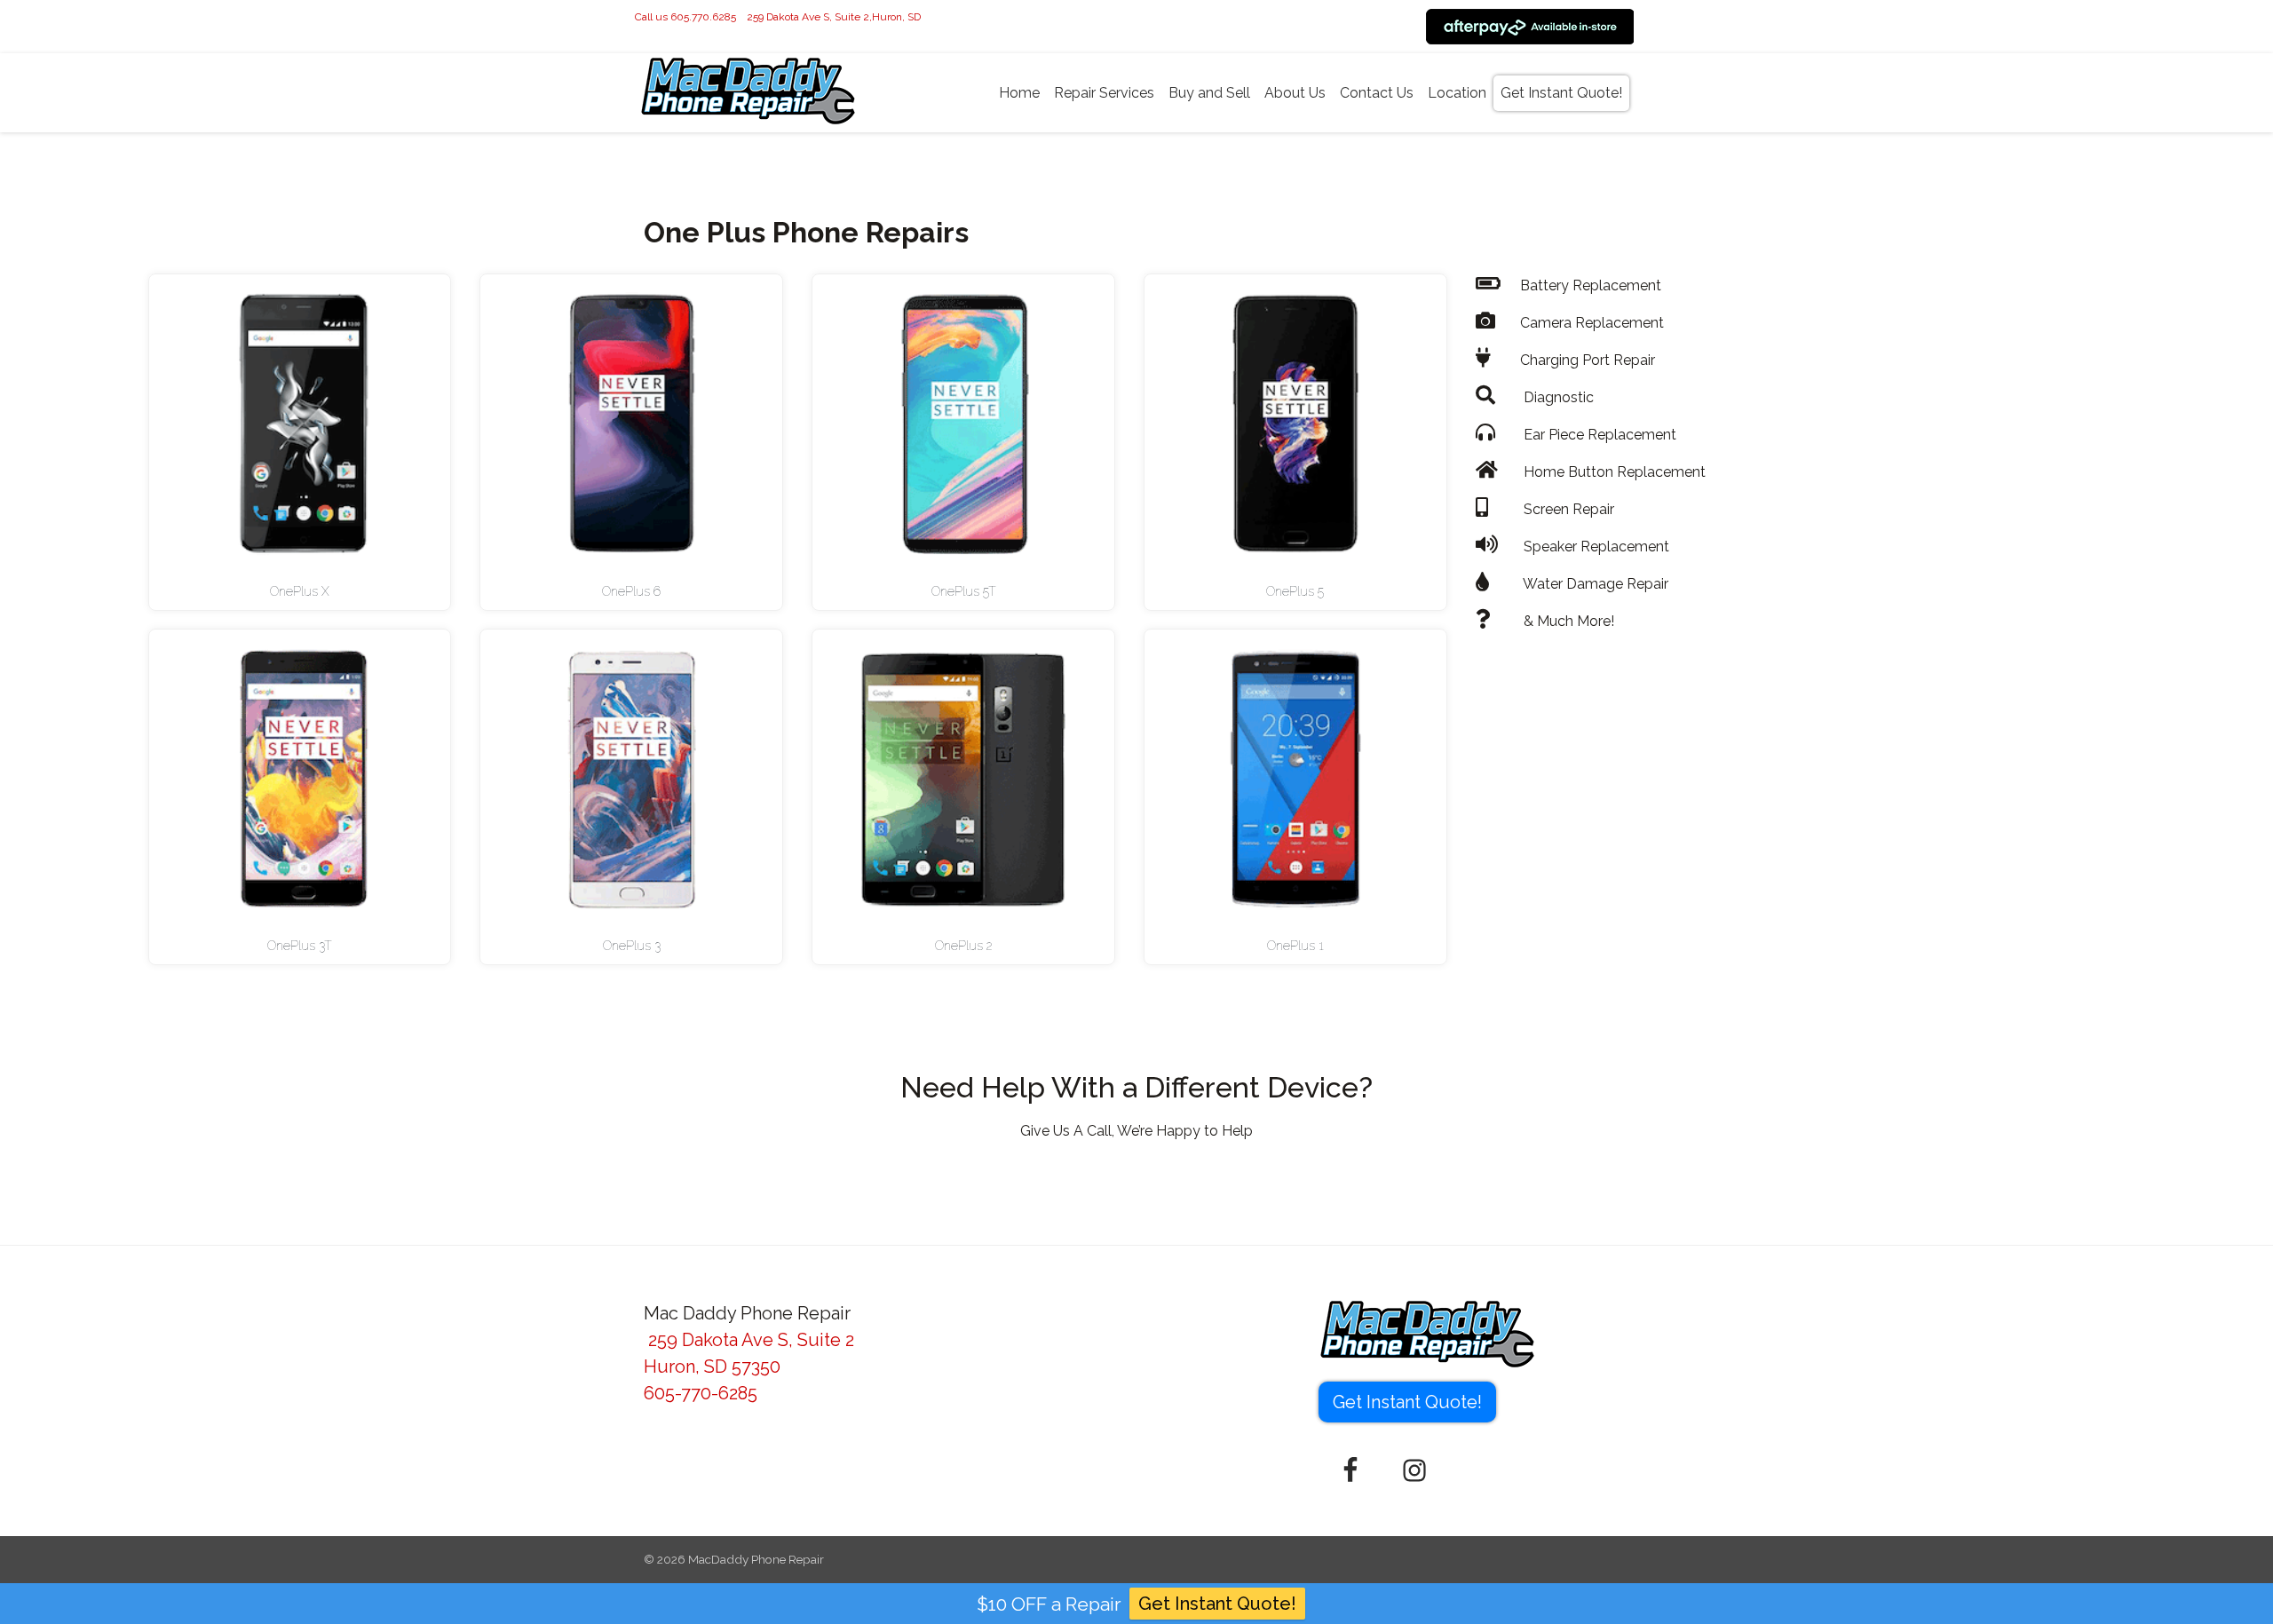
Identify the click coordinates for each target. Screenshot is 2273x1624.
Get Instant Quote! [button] (1407, 1402)
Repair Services (1104, 93)
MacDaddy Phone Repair (756, 1559)
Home (1019, 93)
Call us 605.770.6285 (685, 17)
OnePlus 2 (963, 946)
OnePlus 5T (964, 591)
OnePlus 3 (632, 946)
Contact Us (1377, 93)
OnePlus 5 (1295, 591)
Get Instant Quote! (1561, 93)
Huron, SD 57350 (712, 1367)
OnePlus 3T (300, 946)
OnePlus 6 (631, 591)
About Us (1295, 93)
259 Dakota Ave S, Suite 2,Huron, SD (834, 17)
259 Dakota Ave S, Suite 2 (749, 1340)
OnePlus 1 (1295, 946)
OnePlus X (300, 591)
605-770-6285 (701, 1393)
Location (1457, 93)
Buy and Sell (1209, 93)
